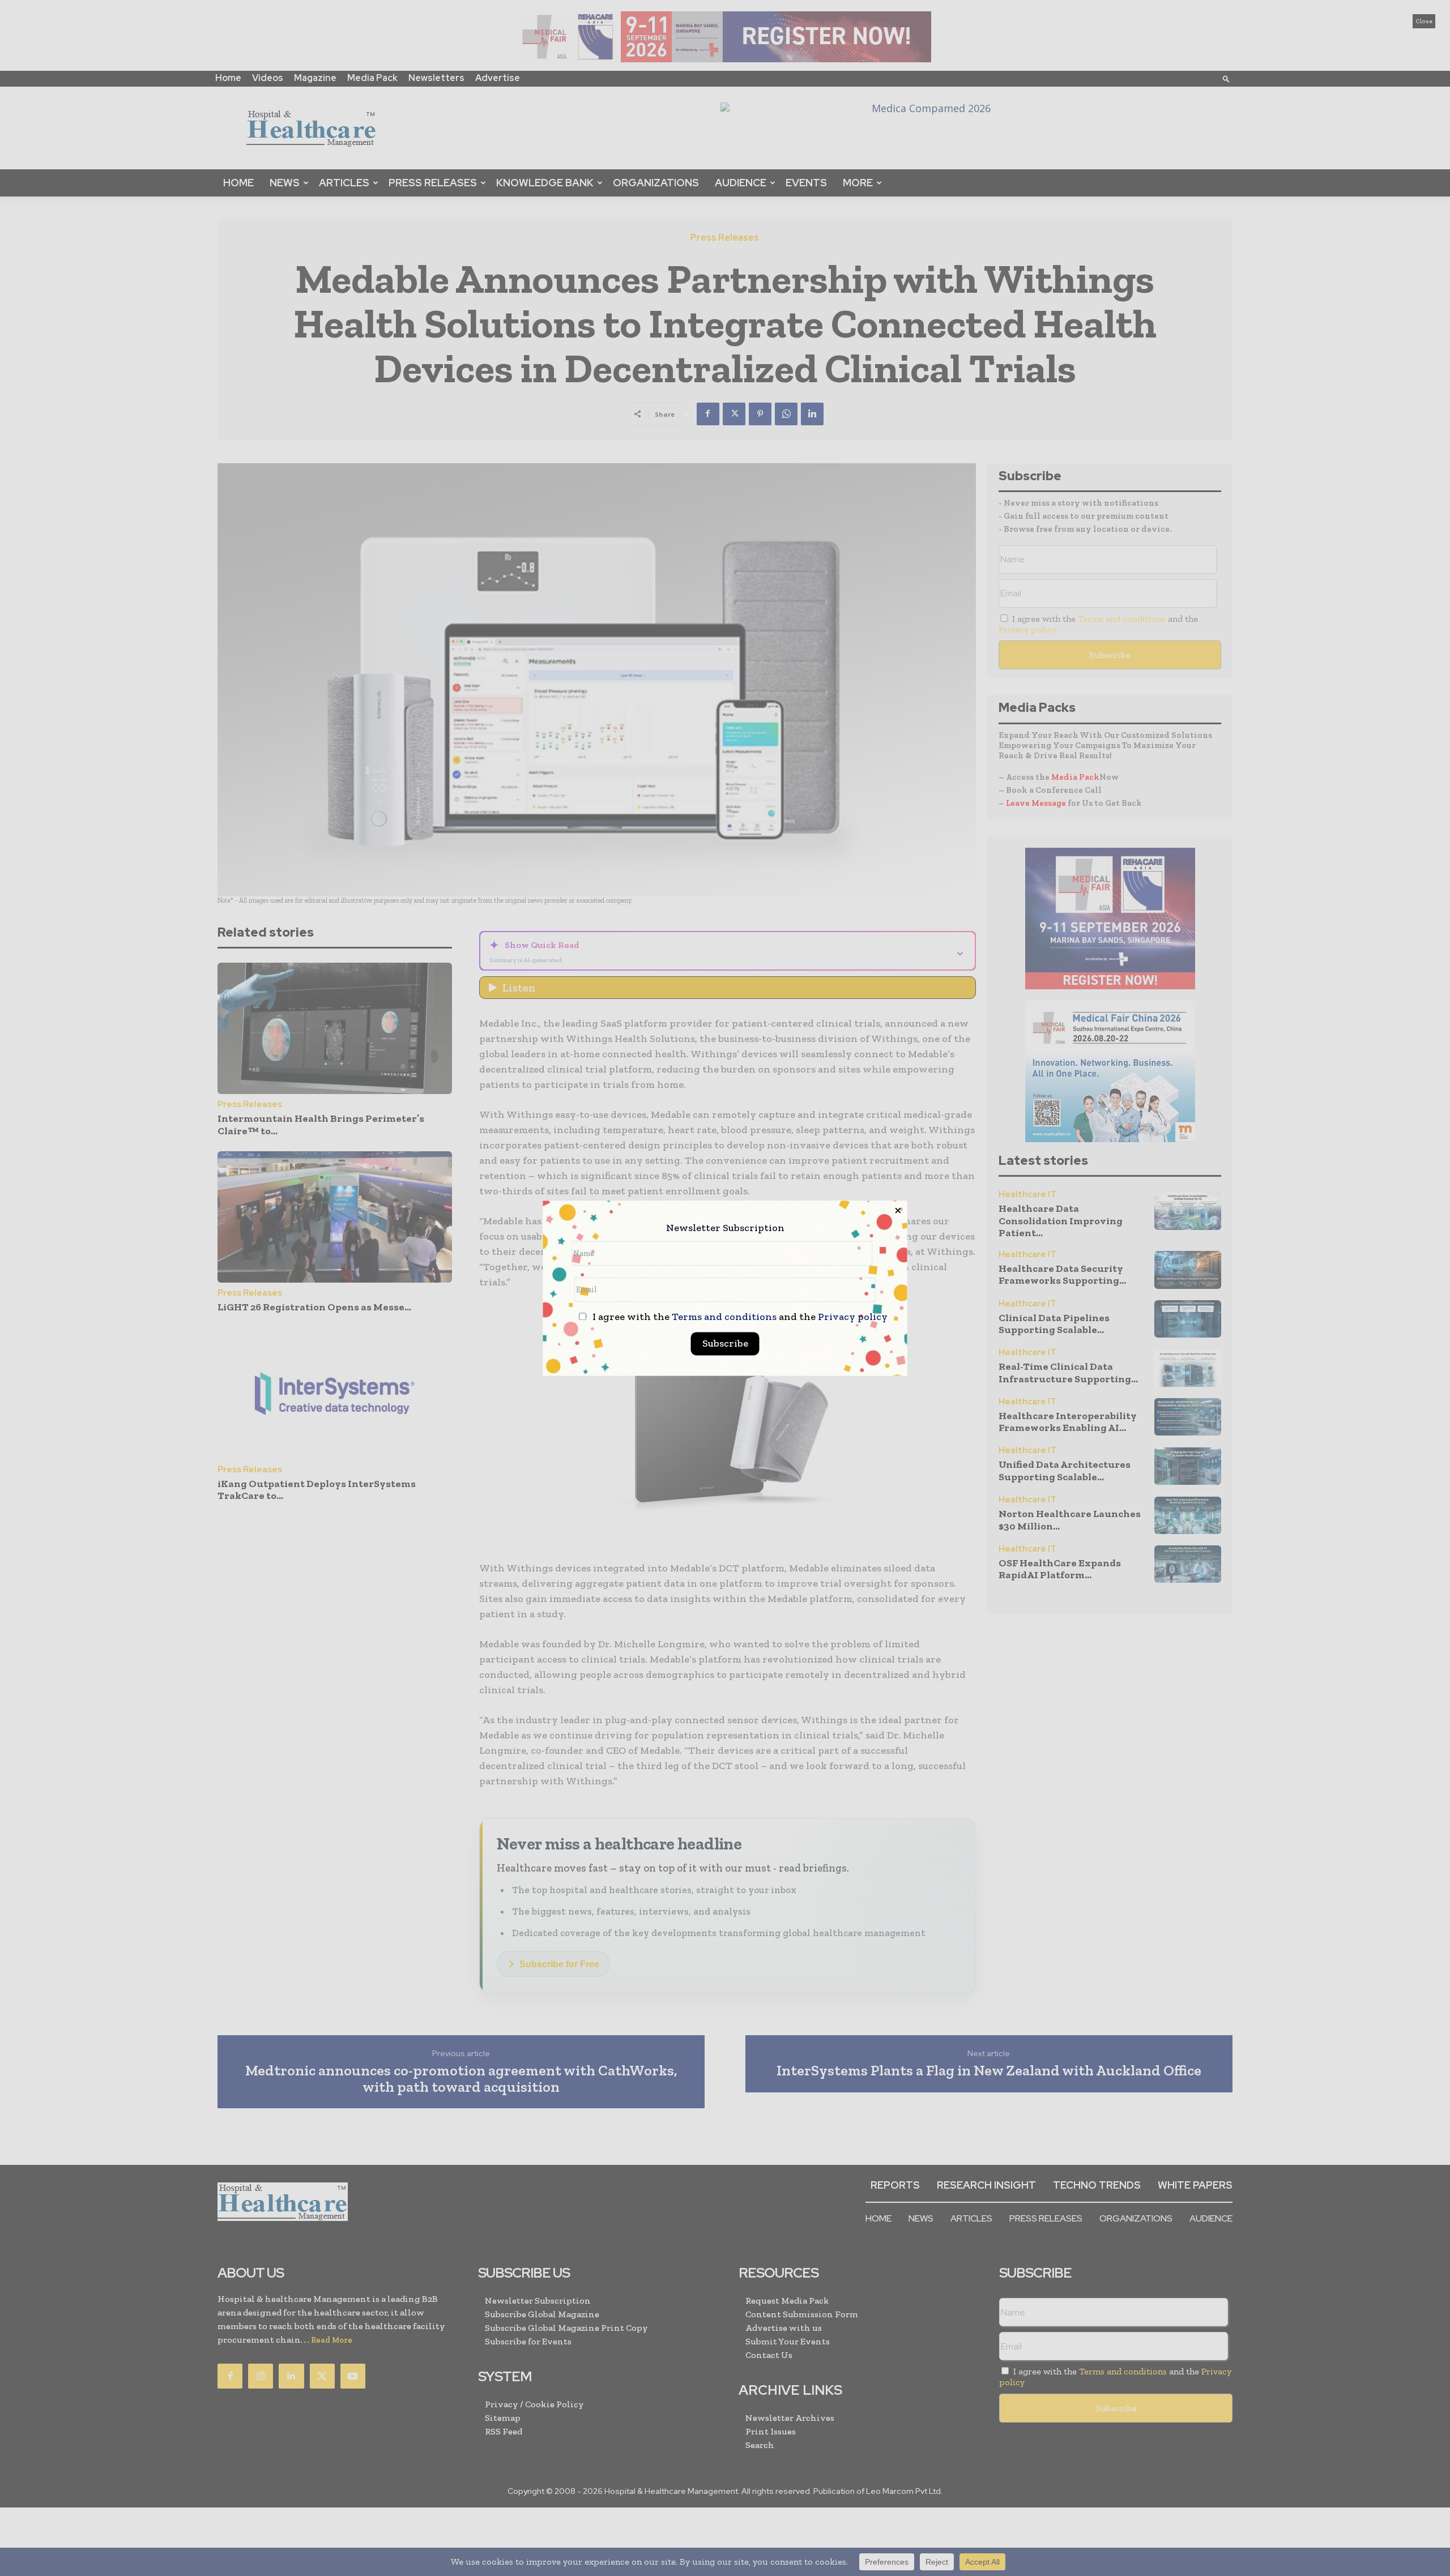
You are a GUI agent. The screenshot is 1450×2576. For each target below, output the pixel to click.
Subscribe (725, 1343)
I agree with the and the (739, 1317)
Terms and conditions (724, 1317)
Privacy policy (853, 1317)
